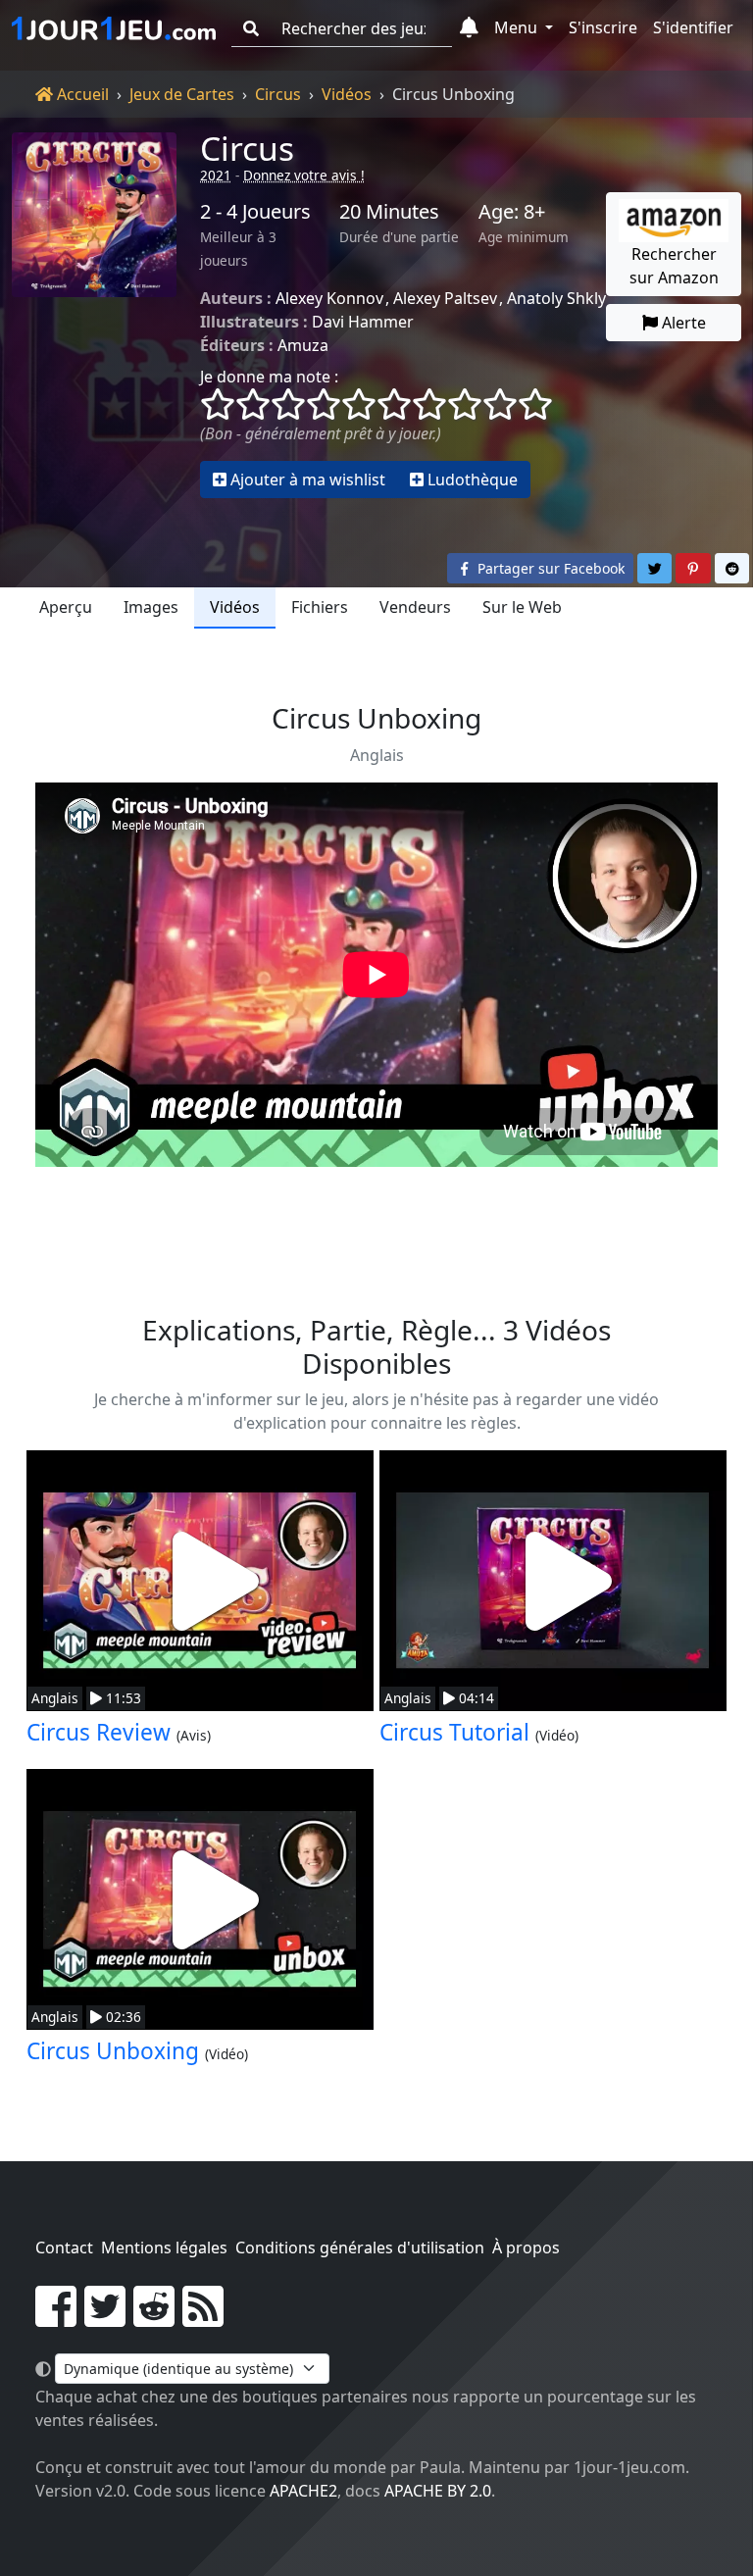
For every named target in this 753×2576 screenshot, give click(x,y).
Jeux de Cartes (182, 94)
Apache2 (303, 2491)
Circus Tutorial (454, 1732)
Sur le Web (522, 607)
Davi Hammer (363, 322)
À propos (526, 2248)
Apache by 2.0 (438, 2491)
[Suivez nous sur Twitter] (105, 2318)
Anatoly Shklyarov (573, 298)
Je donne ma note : (269, 377)
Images (151, 607)
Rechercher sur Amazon (674, 266)
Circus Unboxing (113, 2051)
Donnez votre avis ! (304, 175)
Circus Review (99, 1732)
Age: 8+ (512, 212)
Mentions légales (164, 2248)
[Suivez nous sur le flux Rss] (203, 2318)
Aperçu (66, 607)
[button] (469, 28)
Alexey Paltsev (445, 298)
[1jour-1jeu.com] (114, 28)
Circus (278, 94)
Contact (64, 2248)
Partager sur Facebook (549, 568)
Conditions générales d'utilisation (360, 2248)
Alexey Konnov (329, 298)
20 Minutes (389, 212)
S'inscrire (603, 27)
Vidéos (347, 94)
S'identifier (693, 27)
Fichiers (320, 607)
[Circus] (94, 315)
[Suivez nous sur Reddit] (154, 2318)
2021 (216, 175)
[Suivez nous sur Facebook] (56, 2318)
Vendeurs (415, 607)
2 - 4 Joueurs (255, 212)
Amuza (303, 345)
